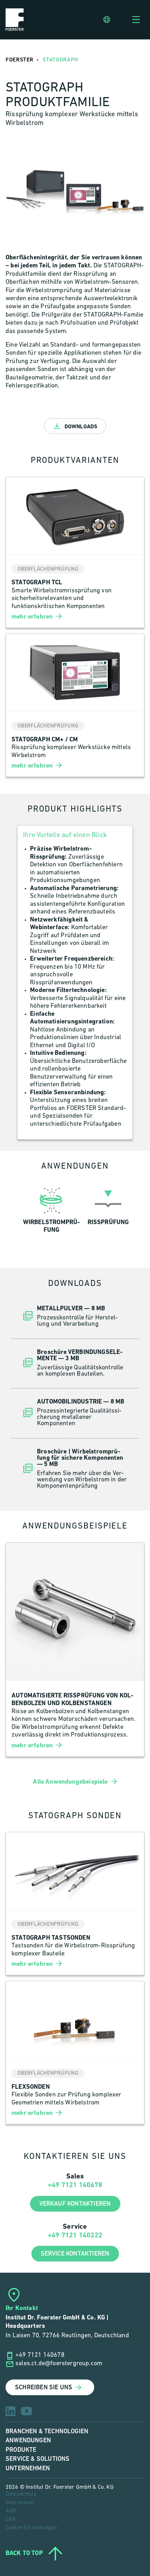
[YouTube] (27, 2411)
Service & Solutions (37, 2459)
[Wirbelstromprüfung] (52, 1209)
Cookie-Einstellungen (31, 2528)
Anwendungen (28, 2440)
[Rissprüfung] (108, 1209)
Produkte (21, 2450)
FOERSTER (20, 60)
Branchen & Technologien (47, 2431)
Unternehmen (28, 2468)
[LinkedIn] (10, 2411)
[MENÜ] (136, 20)
